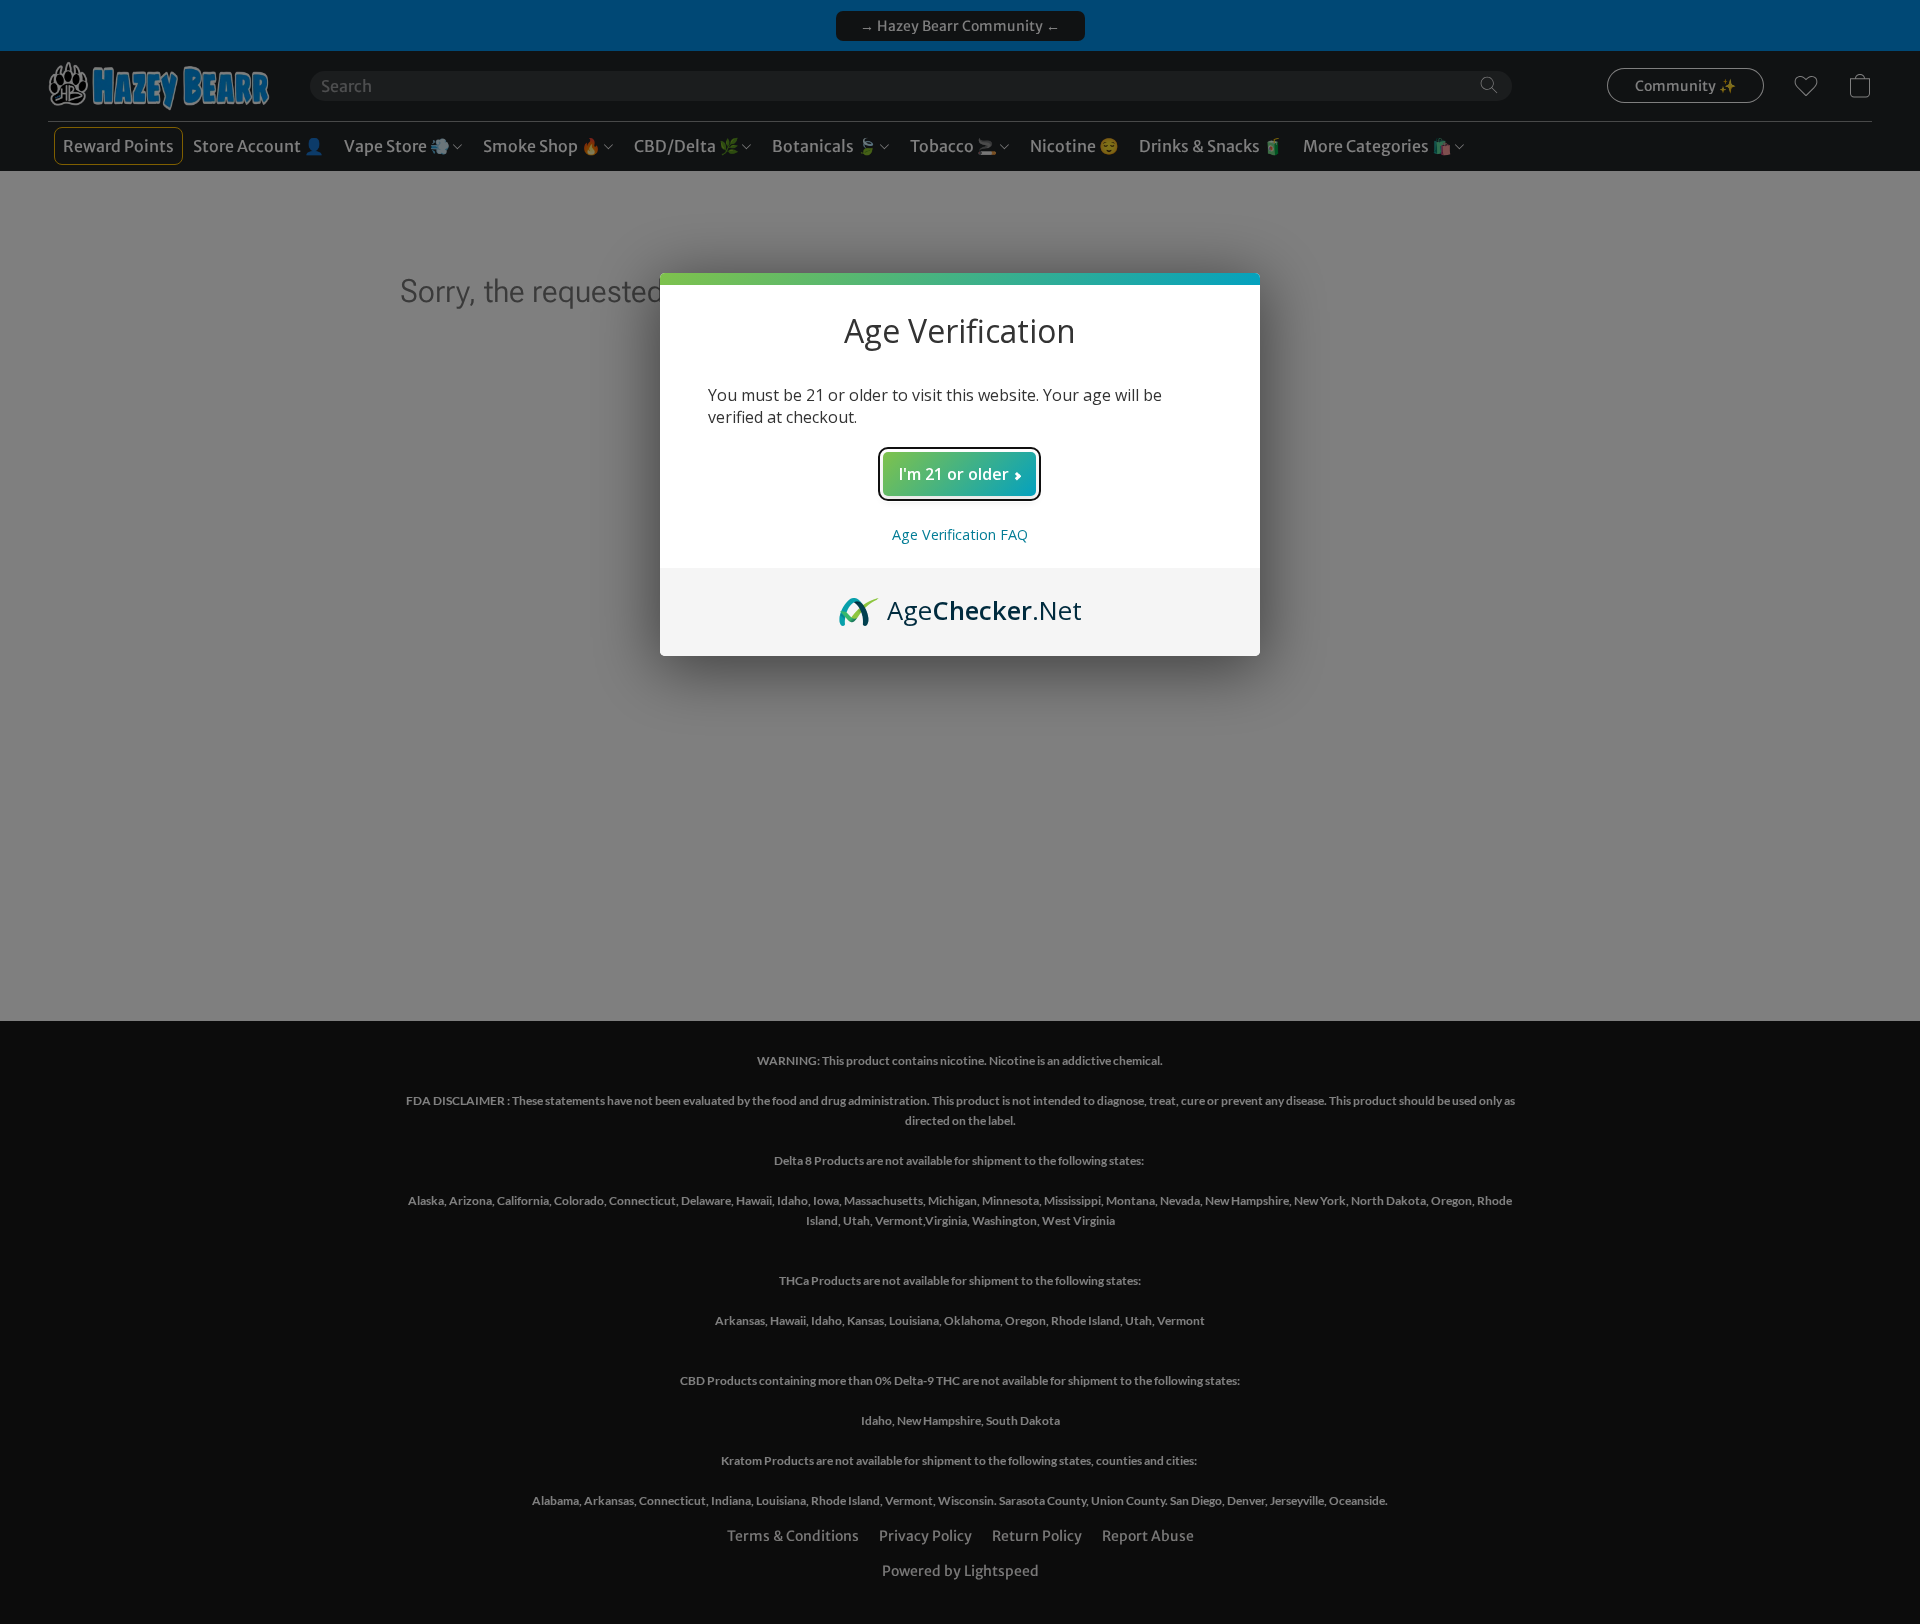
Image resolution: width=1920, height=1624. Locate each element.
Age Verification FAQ (960, 534)
